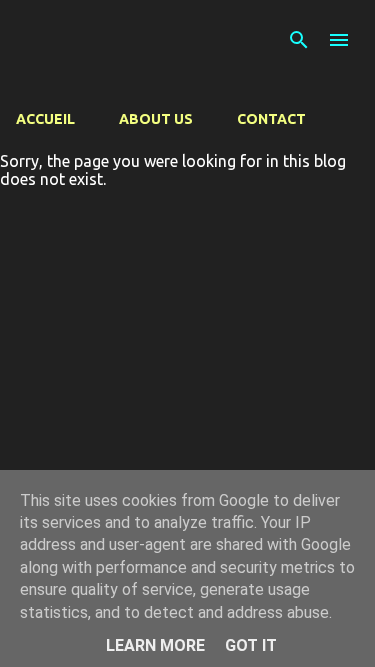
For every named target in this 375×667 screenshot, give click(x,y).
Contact (271, 119)
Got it (251, 645)
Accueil (45, 119)
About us (156, 119)
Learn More (155, 645)
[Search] (299, 40)
